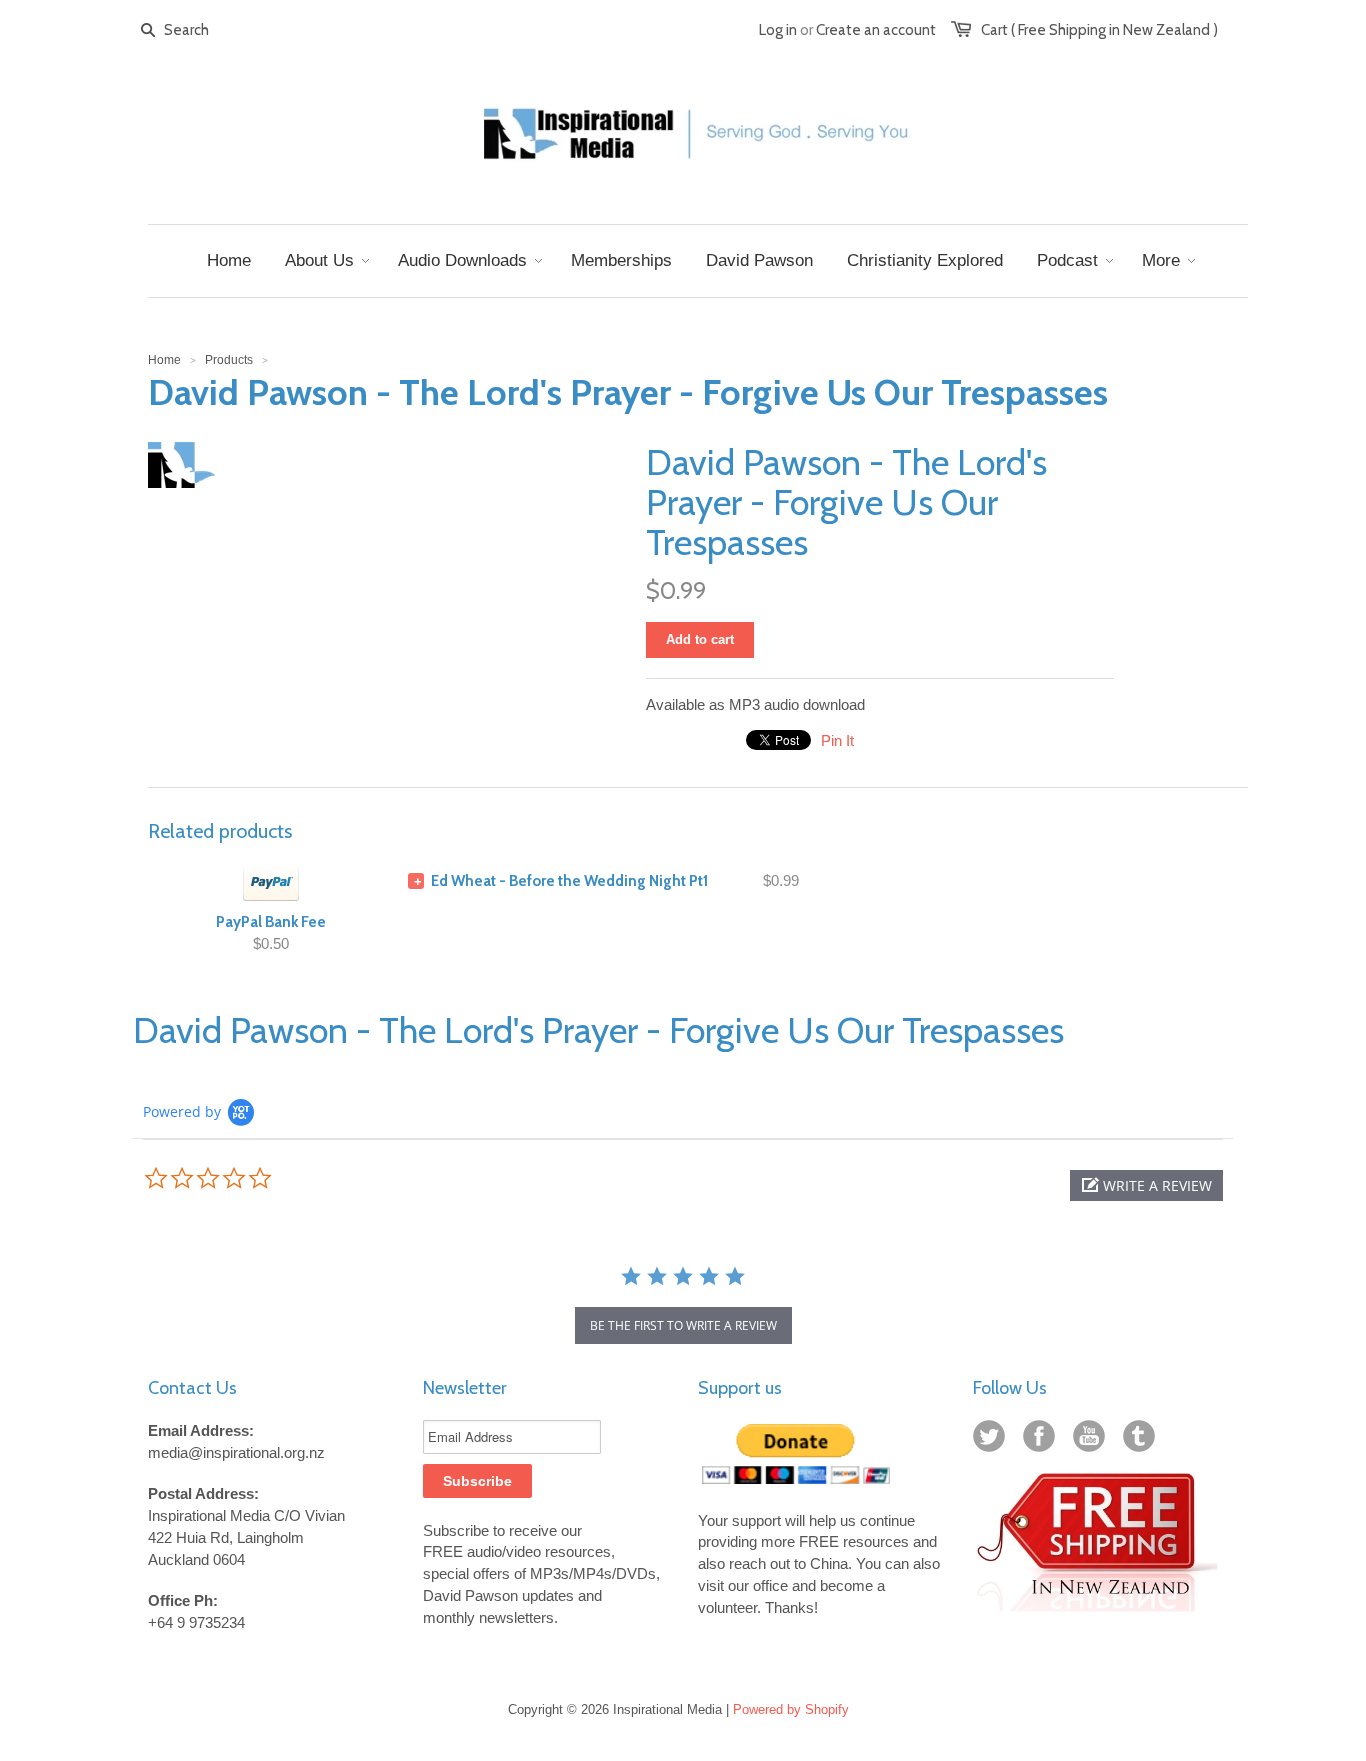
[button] (1146, 1185)
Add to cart (700, 639)
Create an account (876, 30)
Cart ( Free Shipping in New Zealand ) (1099, 30)
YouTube (1093, 1440)
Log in (778, 30)
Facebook (1043, 1440)
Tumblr (1143, 1440)
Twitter (993, 1440)
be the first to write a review (683, 1325)
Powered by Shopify (791, 1709)
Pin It (837, 740)
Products (229, 360)
